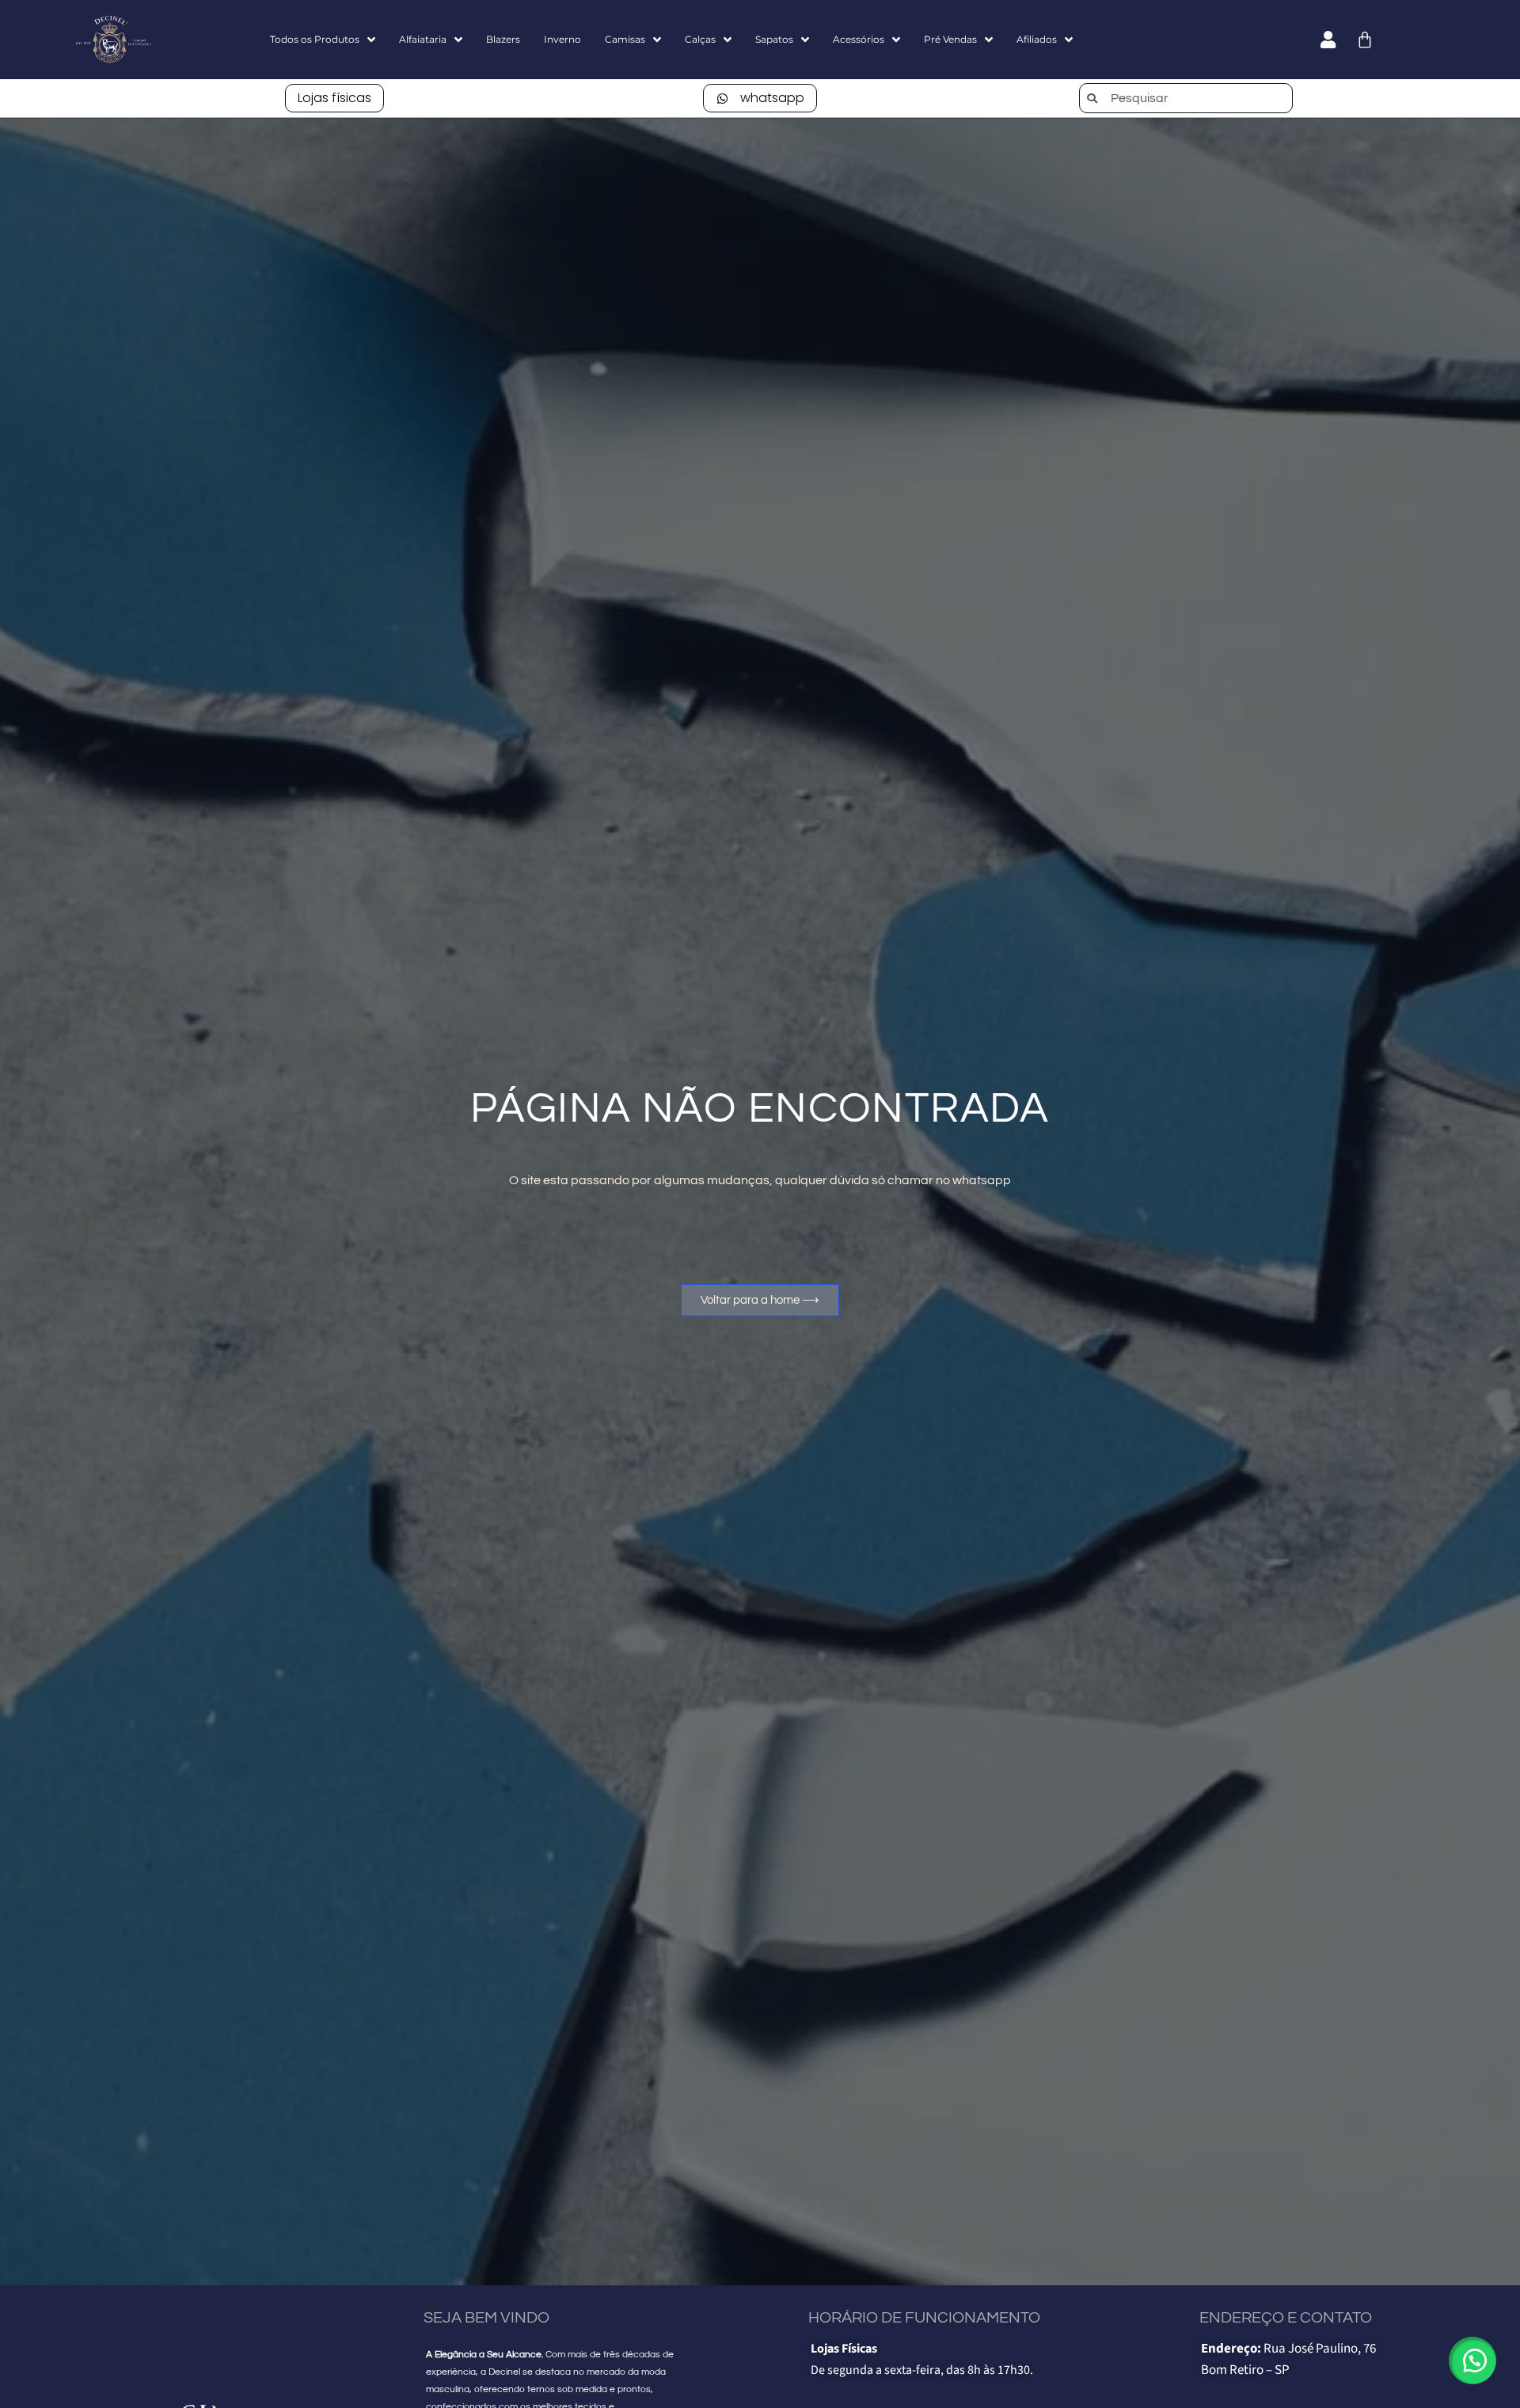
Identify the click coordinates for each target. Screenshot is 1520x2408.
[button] (1472, 2361)
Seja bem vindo (486, 2318)
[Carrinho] (1365, 40)
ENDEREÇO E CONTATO (1286, 2318)
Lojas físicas (334, 98)
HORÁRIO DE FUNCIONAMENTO (924, 2318)
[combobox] (1186, 98)
